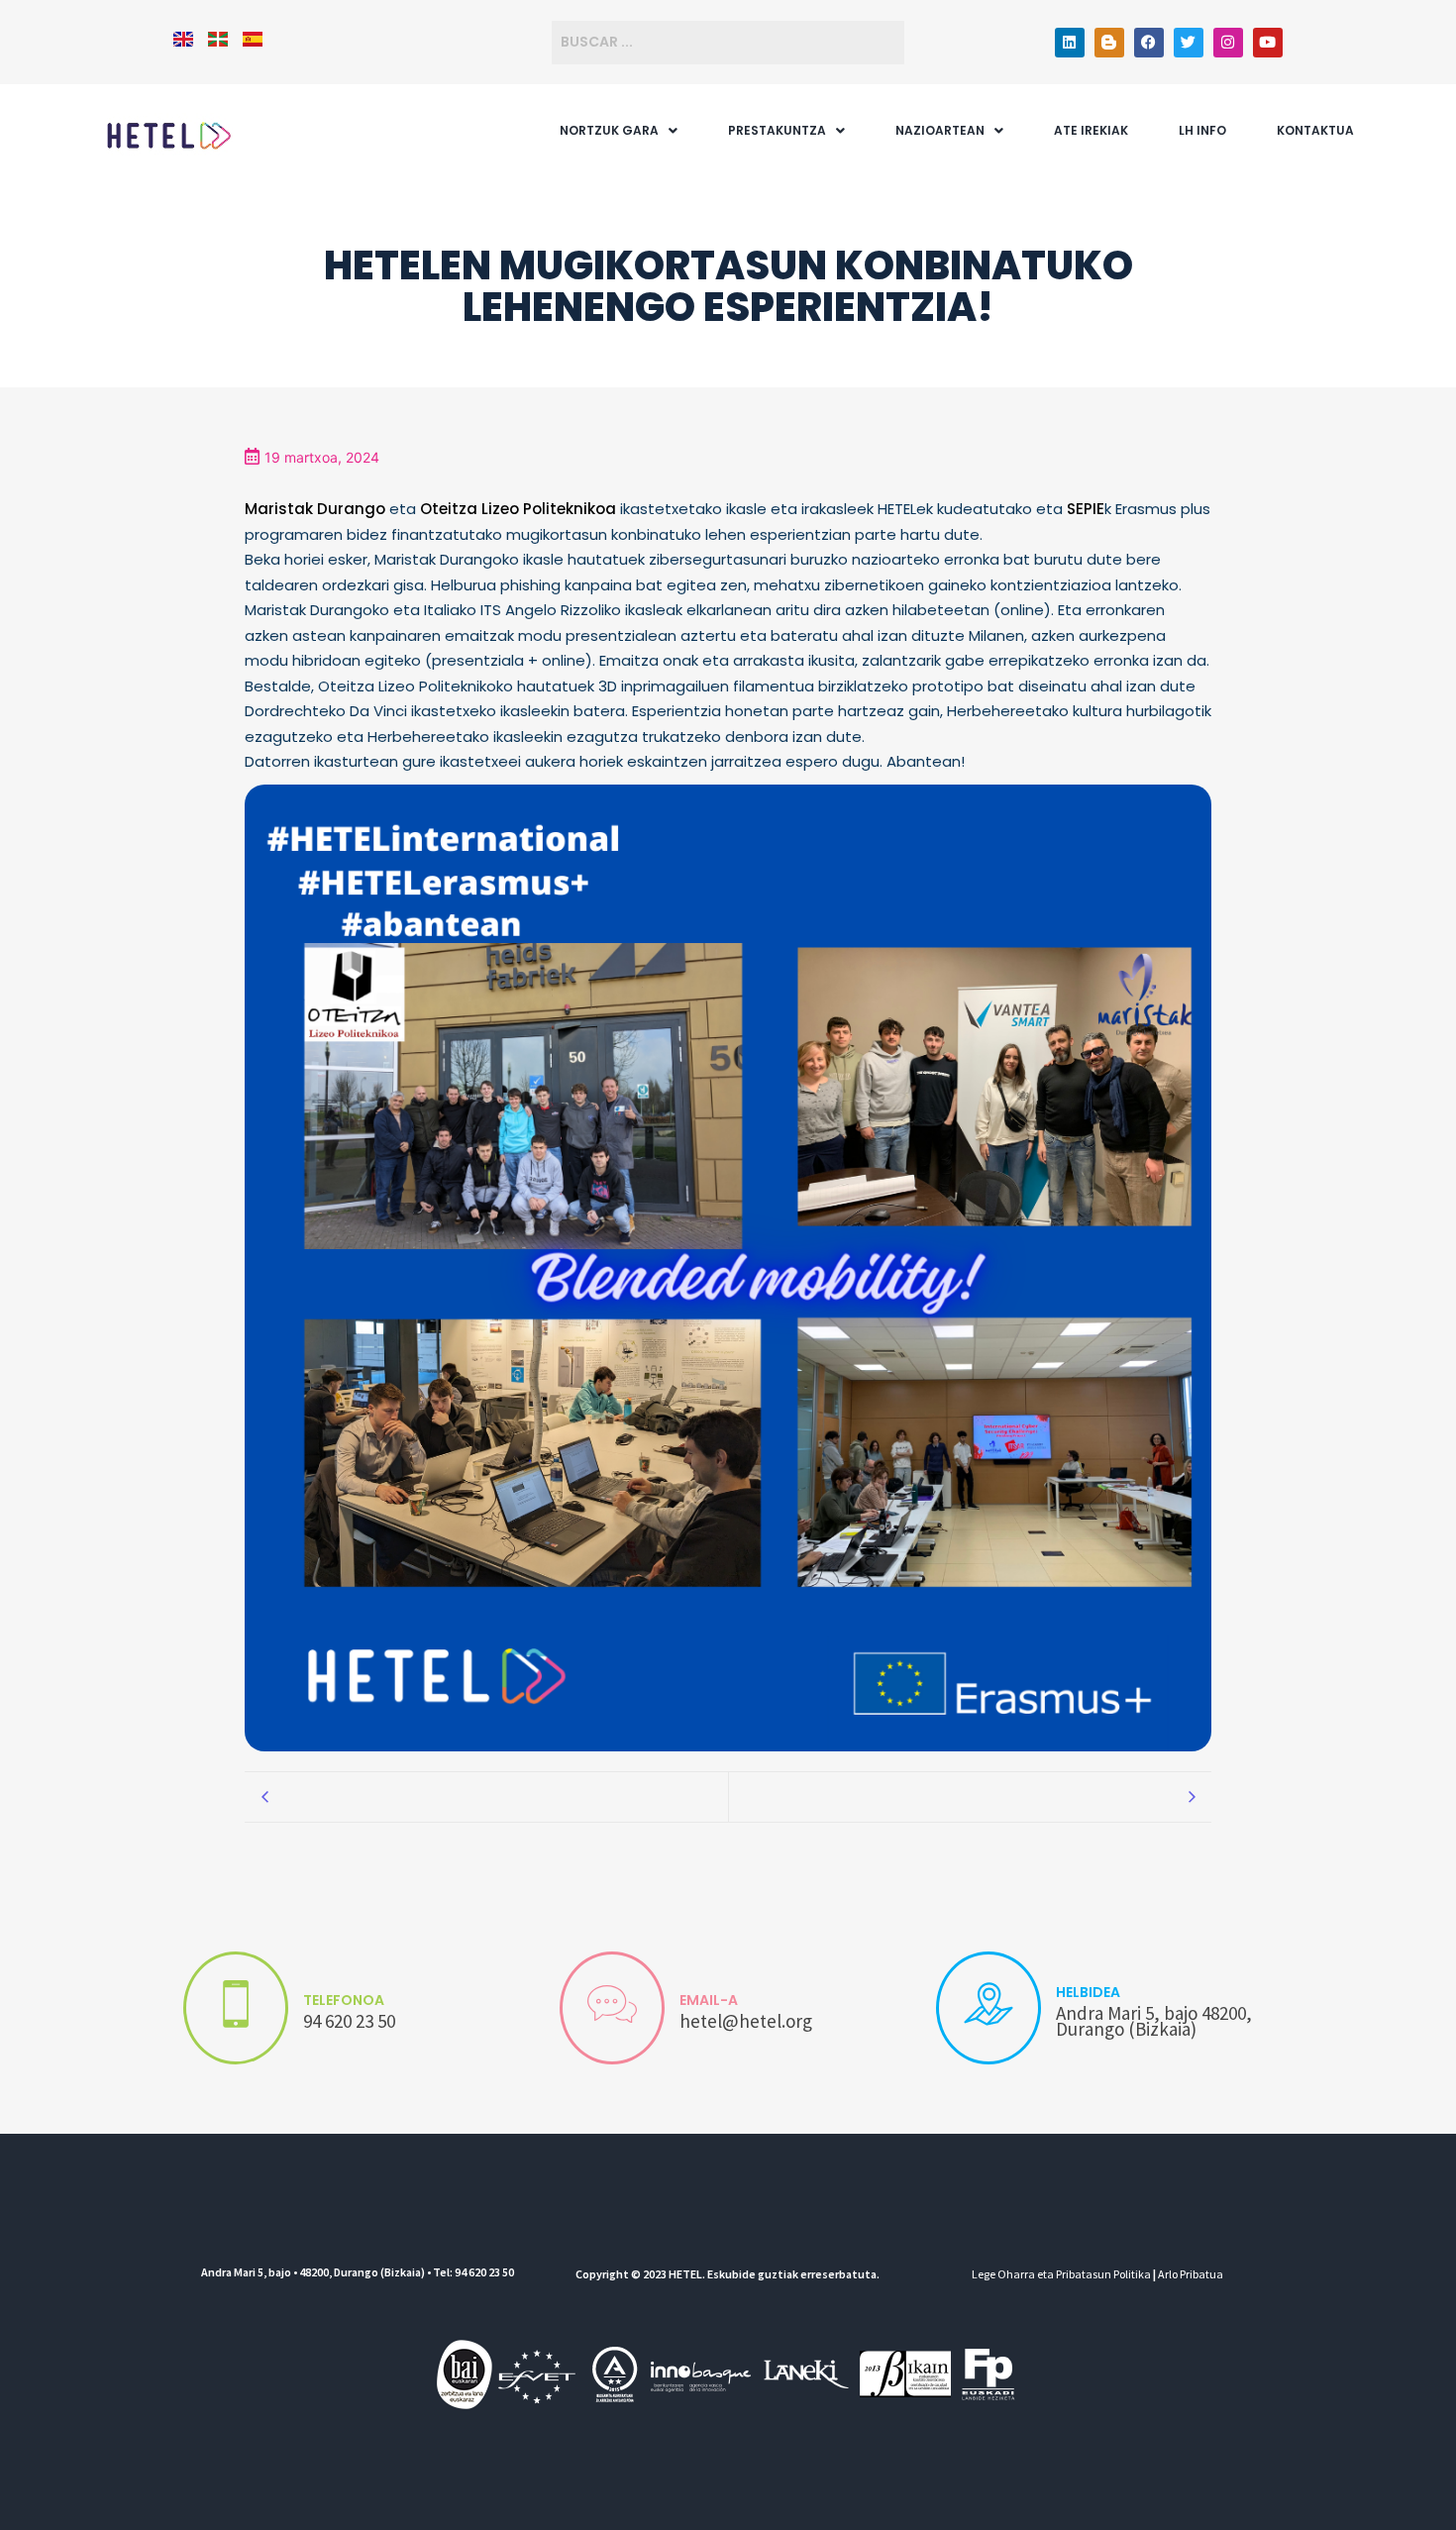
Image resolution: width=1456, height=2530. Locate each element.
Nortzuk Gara (609, 130)
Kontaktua (1315, 130)
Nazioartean (940, 130)
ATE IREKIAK (1091, 130)
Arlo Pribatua (1191, 2274)
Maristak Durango (315, 509)
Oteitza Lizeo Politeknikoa (518, 509)
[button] (619, 131)
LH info (1202, 130)
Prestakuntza (777, 130)
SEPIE (1086, 509)
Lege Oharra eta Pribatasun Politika (1061, 2274)
